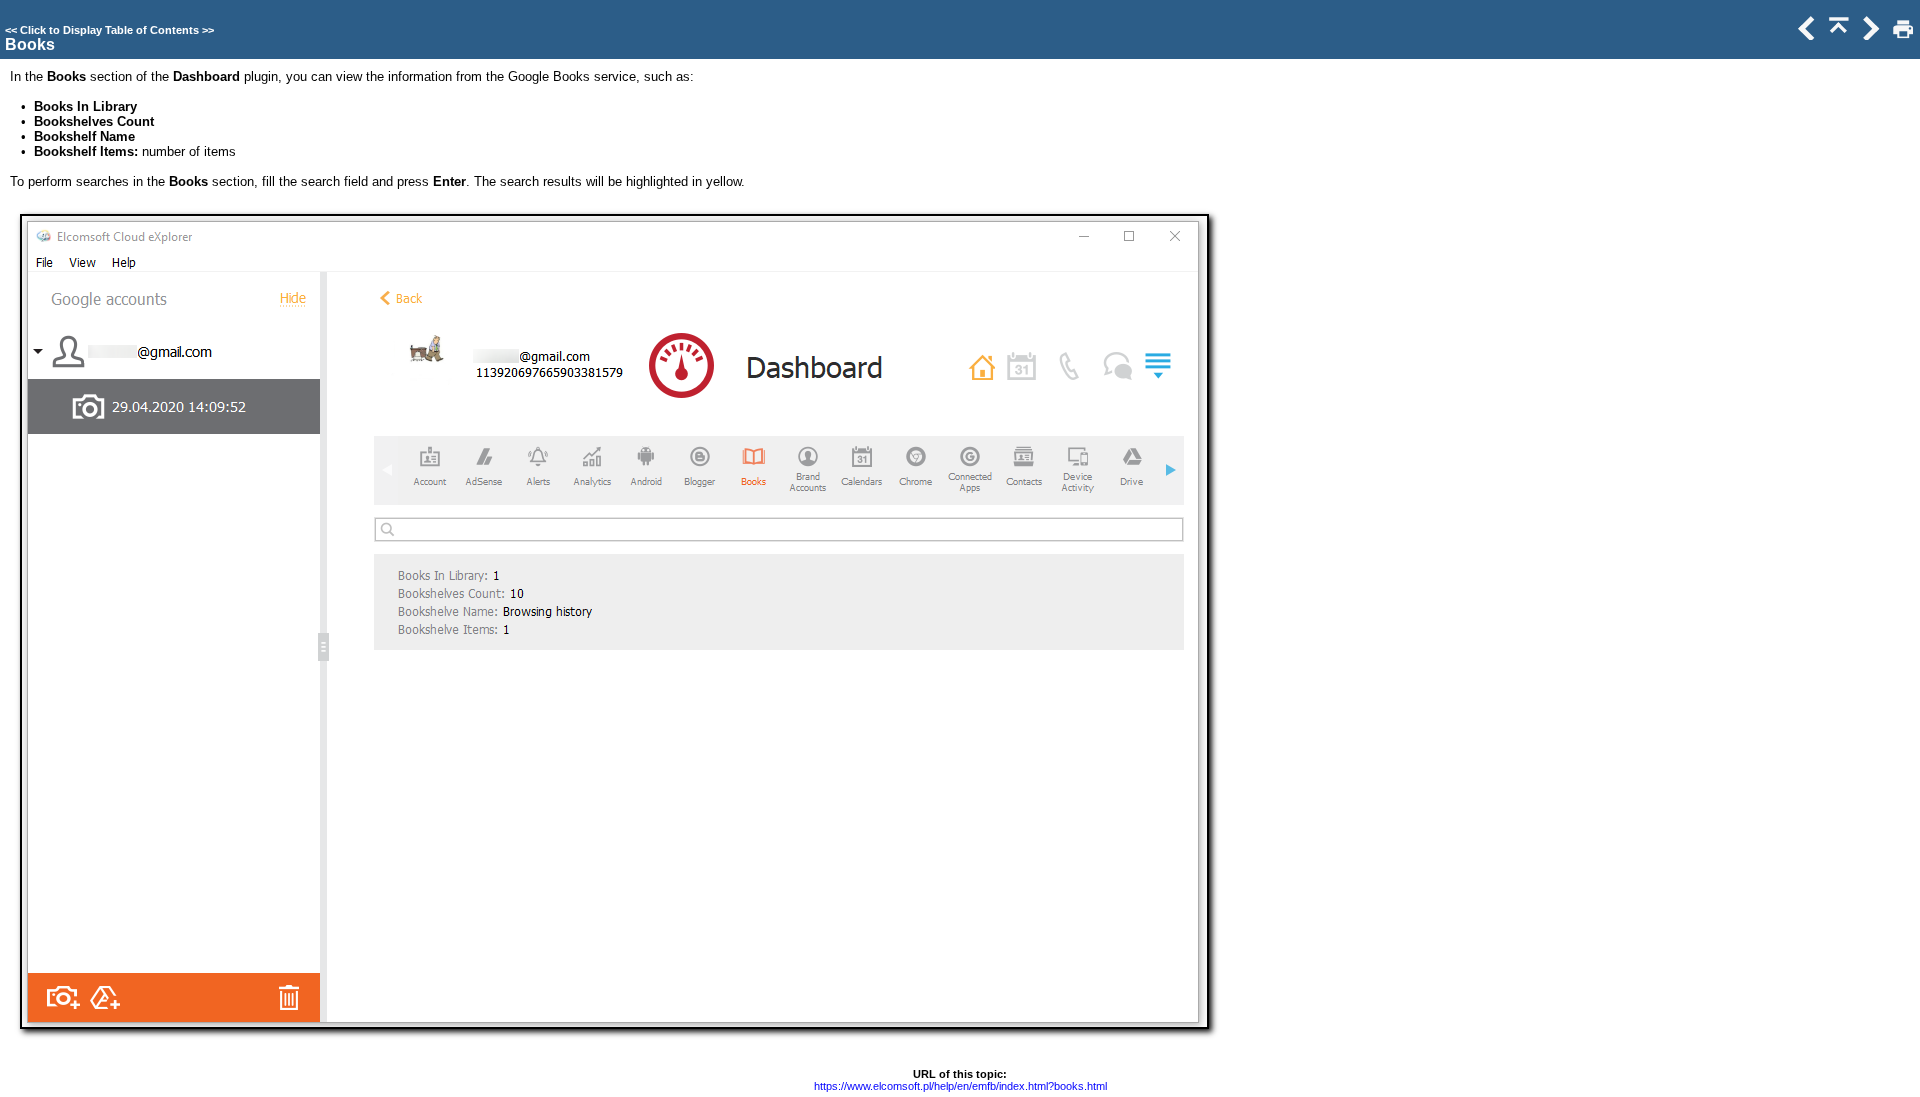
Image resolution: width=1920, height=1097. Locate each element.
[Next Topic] (1869, 35)
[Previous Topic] (1805, 35)
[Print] (1901, 35)
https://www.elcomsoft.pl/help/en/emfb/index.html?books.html (960, 1086)
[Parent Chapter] (1837, 35)
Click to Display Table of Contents (109, 30)
